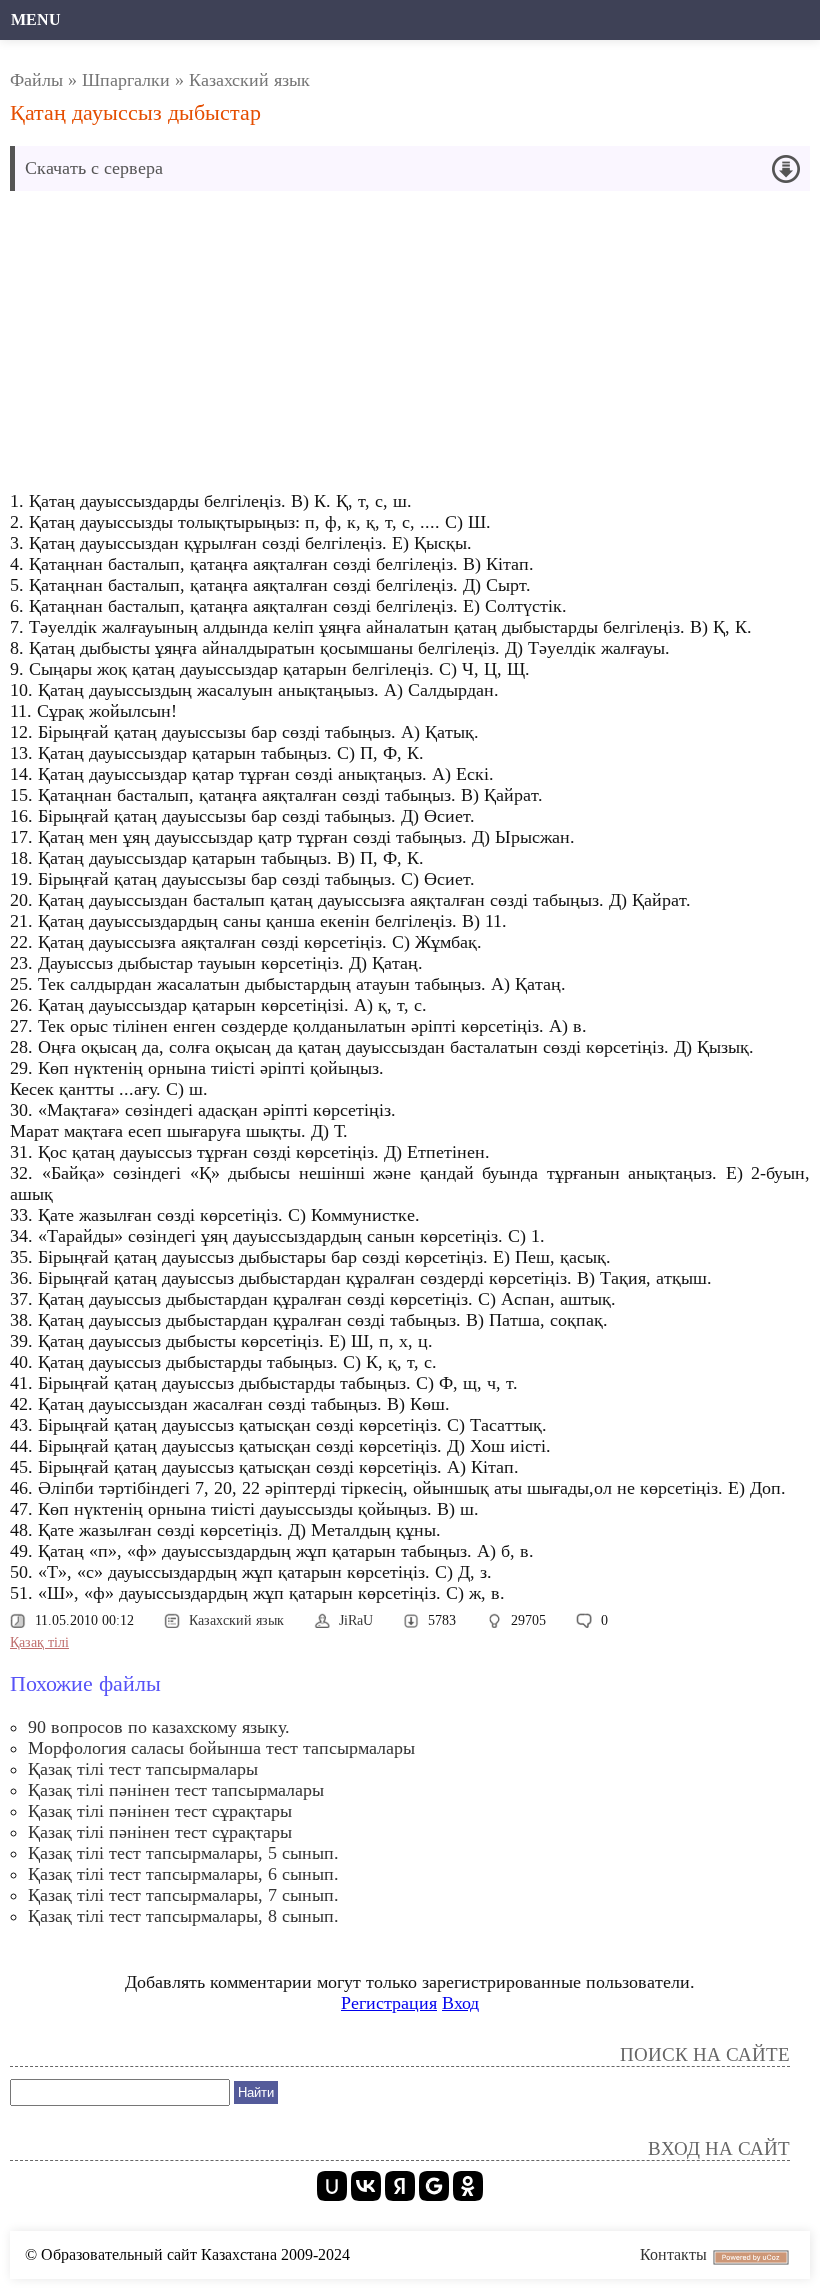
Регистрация (389, 2003)
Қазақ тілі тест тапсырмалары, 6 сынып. (183, 1874)
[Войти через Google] (434, 2186)
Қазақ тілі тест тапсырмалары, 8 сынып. (183, 1916)
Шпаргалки (126, 80)
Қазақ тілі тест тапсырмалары (143, 1769)
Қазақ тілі (39, 1642)
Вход (460, 2003)
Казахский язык (249, 80)
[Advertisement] (410, 346)
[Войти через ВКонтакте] (366, 2186)
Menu (36, 19)
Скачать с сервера (94, 168)
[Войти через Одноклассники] (468, 2186)
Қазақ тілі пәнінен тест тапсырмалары (176, 1790)
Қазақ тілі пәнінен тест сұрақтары (160, 1811)
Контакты (673, 2254)
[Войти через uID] (332, 2186)
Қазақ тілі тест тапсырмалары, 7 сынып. (183, 1895)
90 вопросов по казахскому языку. (159, 1727)
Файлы (36, 80)
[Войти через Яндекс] (400, 2186)
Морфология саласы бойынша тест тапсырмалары (221, 1748)
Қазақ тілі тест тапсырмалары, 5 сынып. (183, 1853)
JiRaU (356, 1620)
